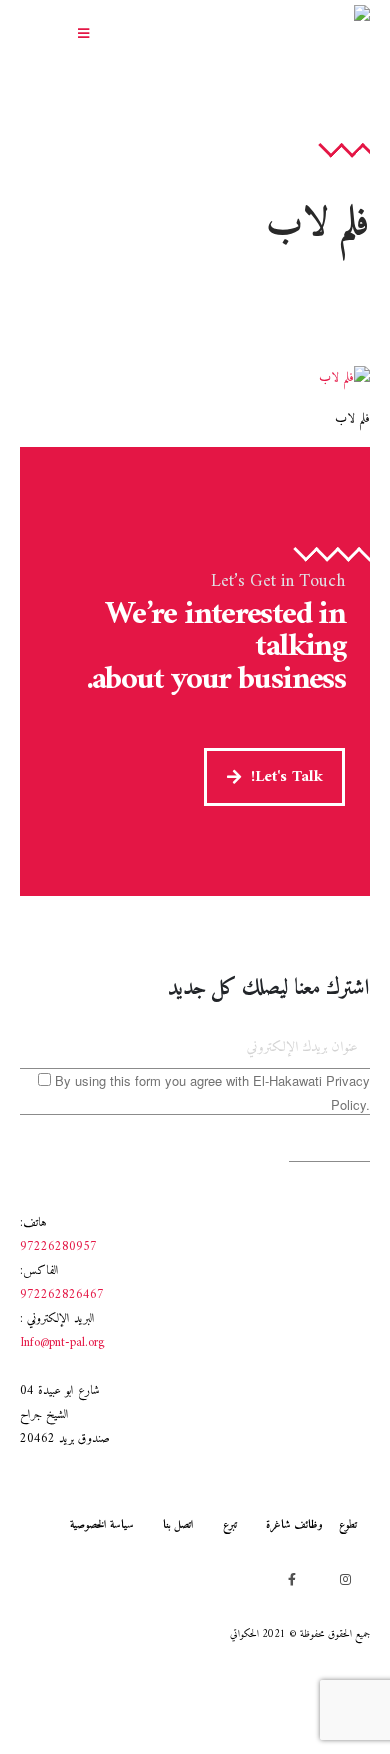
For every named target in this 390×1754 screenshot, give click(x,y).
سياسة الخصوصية (102, 1525)
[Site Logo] (285, 35)
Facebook (292, 1579)
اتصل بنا (178, 1525)
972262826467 (62, 1295)
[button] (83, 35)
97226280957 (58, 1247)
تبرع (230, 1525)
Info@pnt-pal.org (62, 1343)
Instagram (345, 1579)
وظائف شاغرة (294, 1525)
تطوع (348, 1525)
